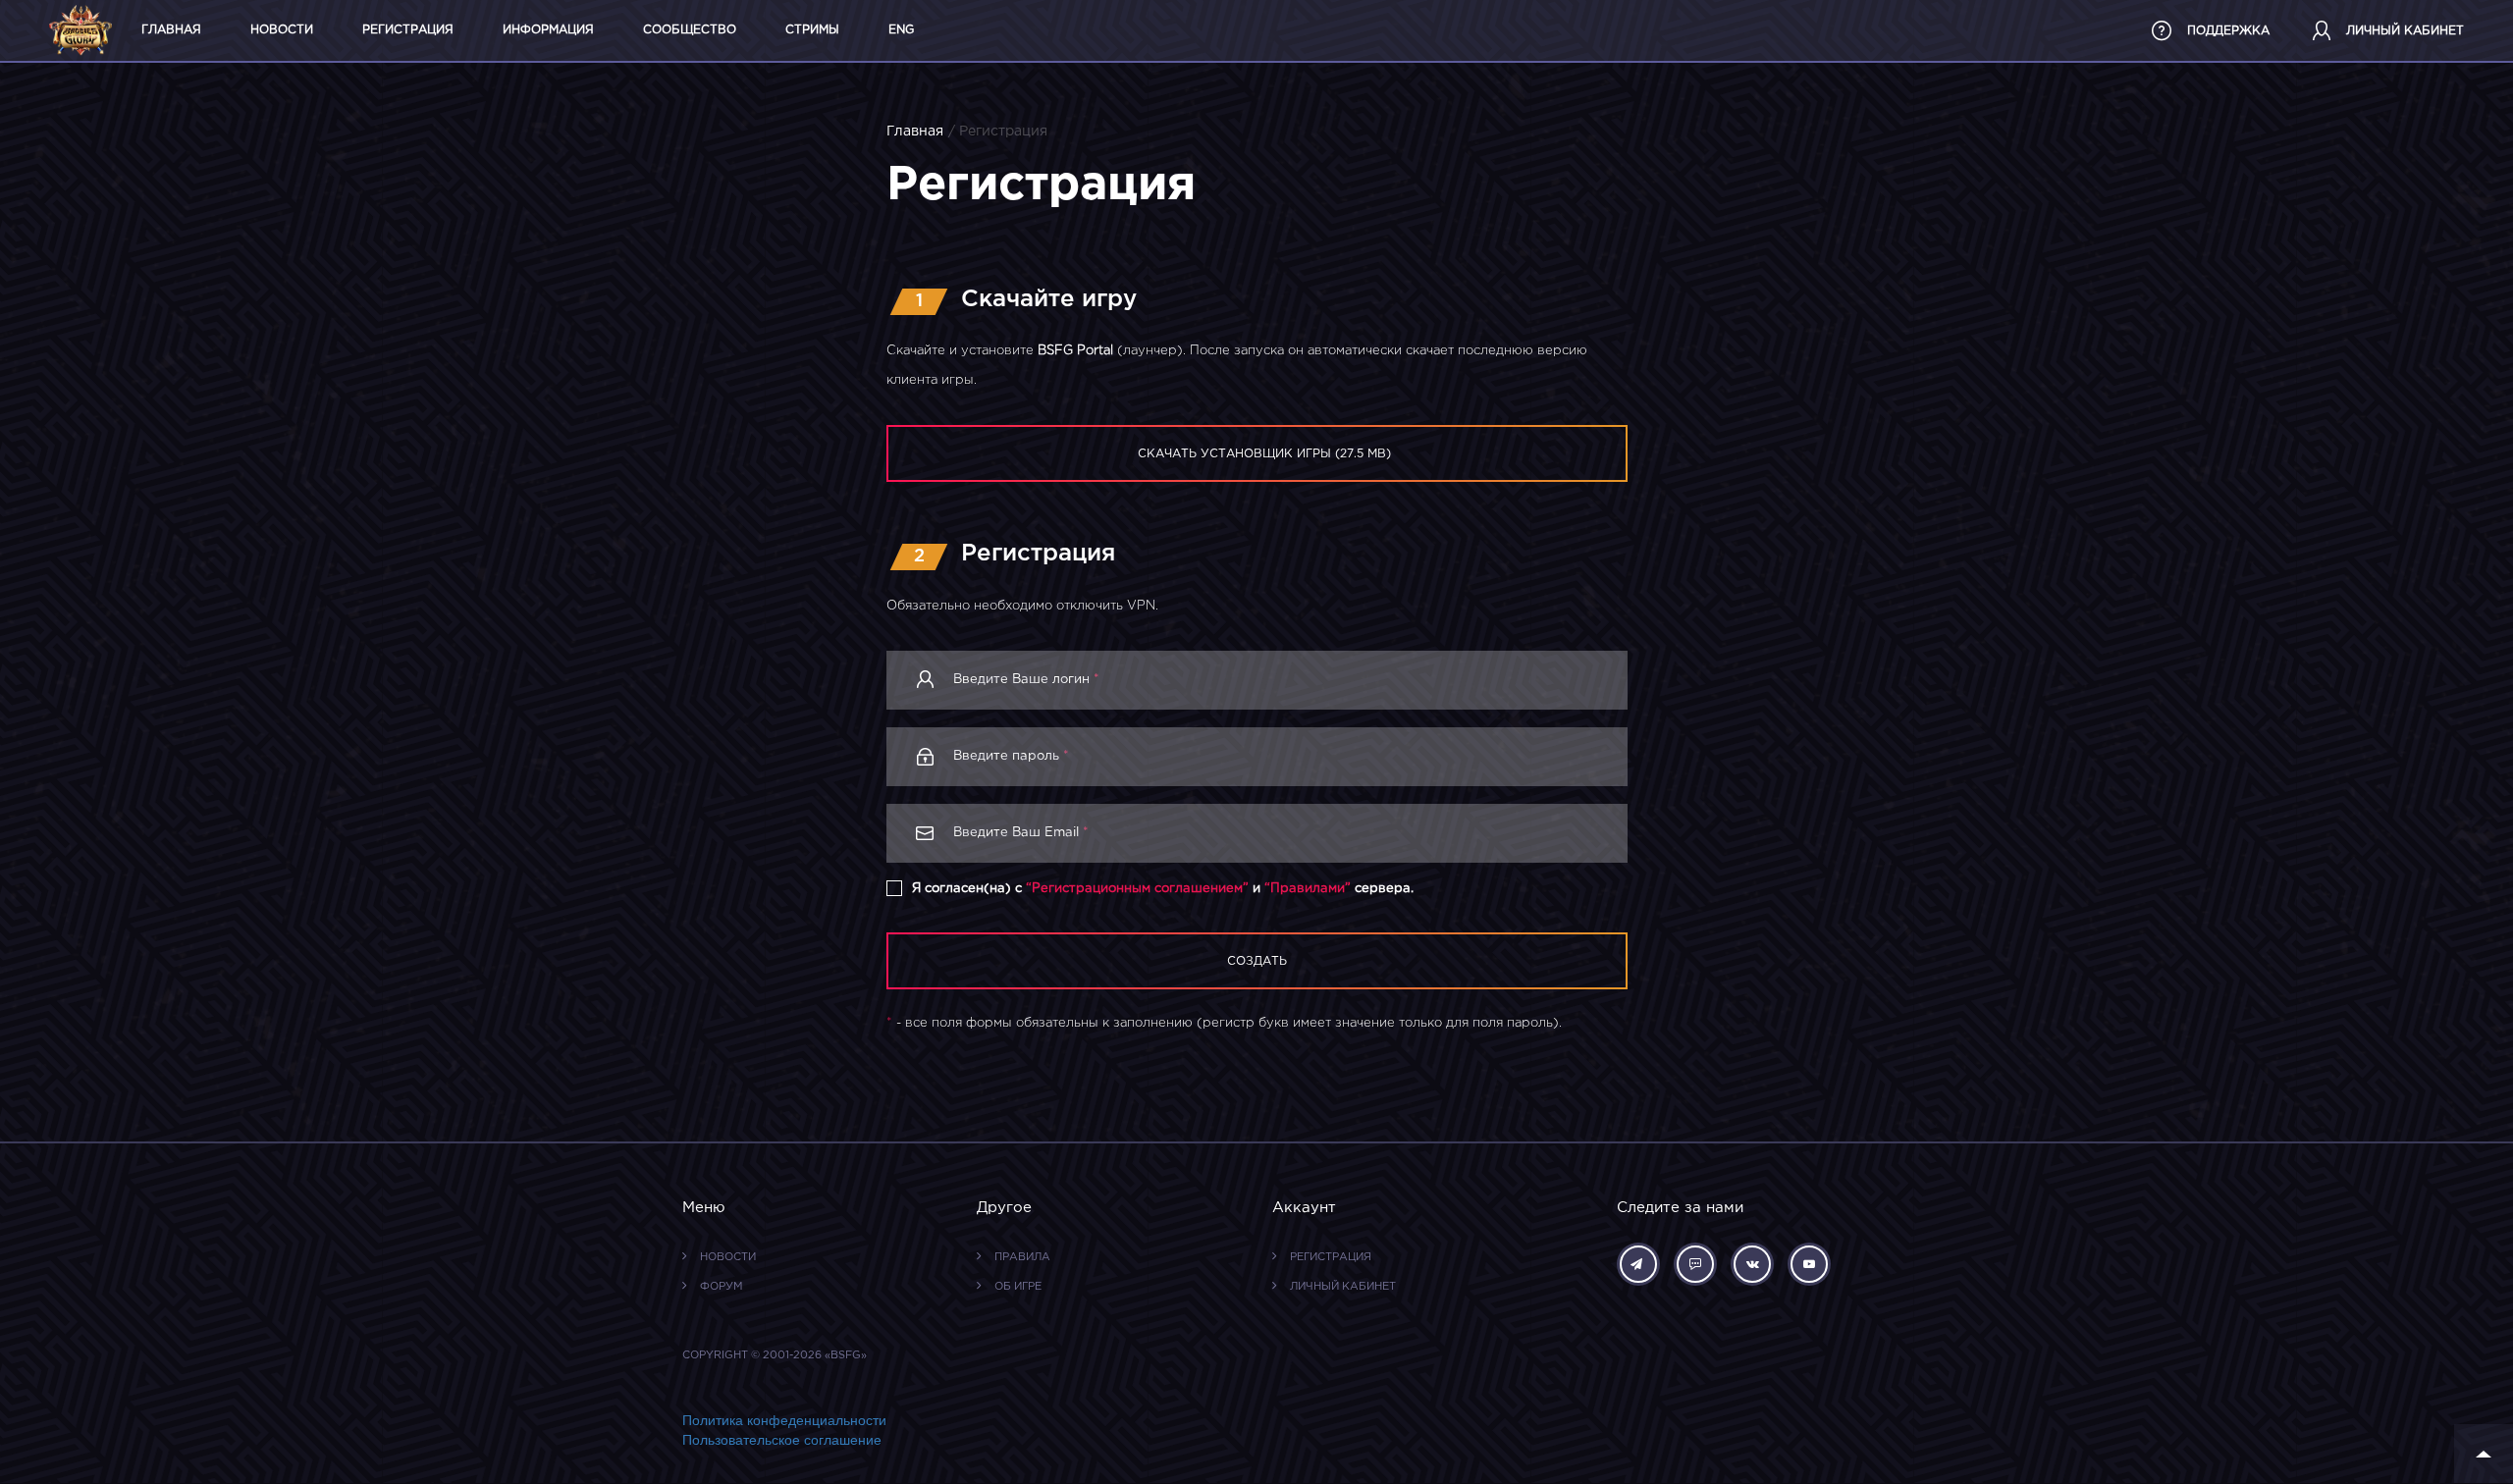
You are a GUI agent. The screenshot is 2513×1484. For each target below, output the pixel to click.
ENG (901, 30)
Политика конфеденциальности (784, 1420)
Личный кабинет (1343, 1288)
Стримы (812, 30)
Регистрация (408, 30)
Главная (171, 30)
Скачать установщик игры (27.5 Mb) (1264, 454)
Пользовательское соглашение (782, 1440)
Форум (722, 1288)
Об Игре (1018, 1288)
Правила (1022, 1258)
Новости (282, 30)
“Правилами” (1308, 889)
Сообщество (690, 30)
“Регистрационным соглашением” (1137, 889)
